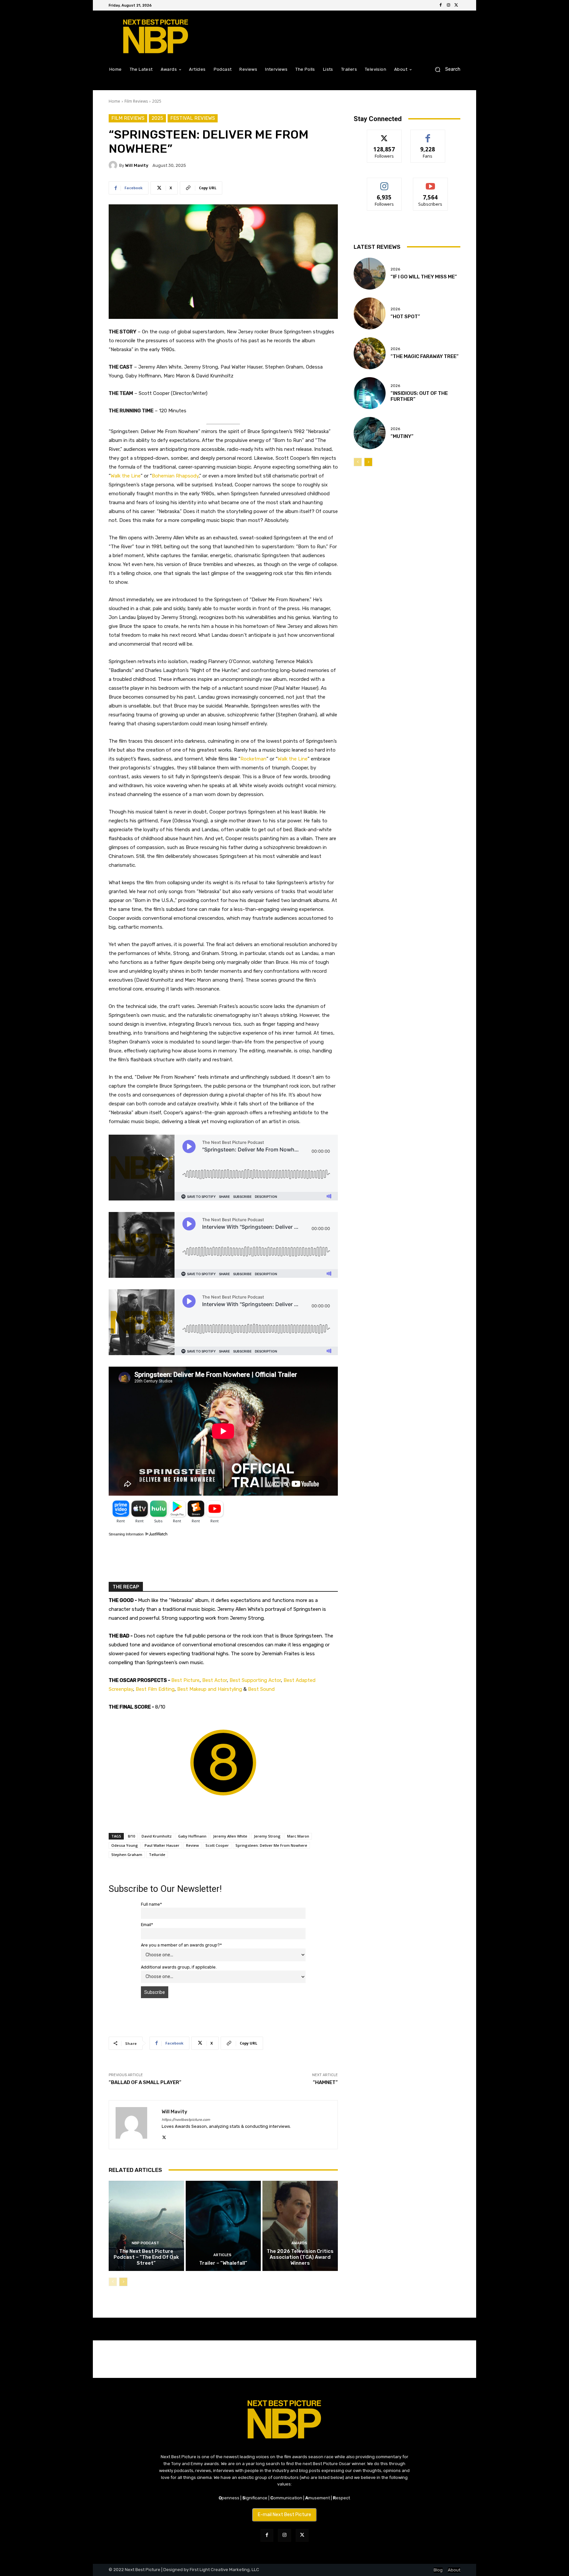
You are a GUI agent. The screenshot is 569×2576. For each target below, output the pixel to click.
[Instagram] (448, 5)
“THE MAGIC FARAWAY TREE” (425, 356)
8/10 (131, 1836)
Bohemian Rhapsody (175, 476)
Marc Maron (298, 1836)
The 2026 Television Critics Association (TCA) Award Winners (300, 2257)
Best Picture (185, 1680)
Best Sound (261, 1689)
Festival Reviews (193, 118)
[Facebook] (441, 5)
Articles (222, 2255)
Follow (384, 135)
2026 (395, 269)
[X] (456, 5)
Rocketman (253, 759)
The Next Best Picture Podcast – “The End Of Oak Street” (146, 2257)
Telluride (157, 1855)
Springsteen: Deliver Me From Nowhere (271, 1845)
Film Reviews (136, 101)
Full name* (151, 1904)
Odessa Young (125, 1845)
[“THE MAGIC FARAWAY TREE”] (370, 353)
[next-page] (123, 2282)
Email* (147, 1925)
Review (192, 1845)
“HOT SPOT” (405, 317)
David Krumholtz (157, 1836)
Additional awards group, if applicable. (179, 1967)
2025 (157, 101)
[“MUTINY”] (370, 433)
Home (114, 101)
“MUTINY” (402, 436)
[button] (445, 69)
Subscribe (430, 183)
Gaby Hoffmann (192, 1836)
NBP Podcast (145, 2243)
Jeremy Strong (267, 1836)
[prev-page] (113, 2282)
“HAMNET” (325, 2082)
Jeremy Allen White (230, 1836)
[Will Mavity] (114, 165)
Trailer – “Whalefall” (223, 2263)
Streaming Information (127, 1534)
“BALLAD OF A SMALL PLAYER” (145, 2082)
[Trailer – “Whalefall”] (223, 2226)
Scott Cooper (217, 1845)
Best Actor (215, 1680)
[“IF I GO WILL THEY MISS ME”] (370, 274)
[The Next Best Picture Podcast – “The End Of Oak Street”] (146, 2226)
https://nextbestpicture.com (186, 2120)
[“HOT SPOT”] (370, 313)
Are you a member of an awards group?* (181, 1945)
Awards (299, 2243)
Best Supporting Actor (255, 1680)
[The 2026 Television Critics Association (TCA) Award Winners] (300, 2226)
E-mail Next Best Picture (284, 2515)
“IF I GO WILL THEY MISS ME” (424, 277)
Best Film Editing (155, 1689)
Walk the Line (126, 476)
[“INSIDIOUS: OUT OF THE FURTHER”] (370, 393)
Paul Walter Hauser (162, 1845)
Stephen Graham (127, 1855)
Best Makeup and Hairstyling (210, 1689)
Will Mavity (137, 165)
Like (428, 135)
